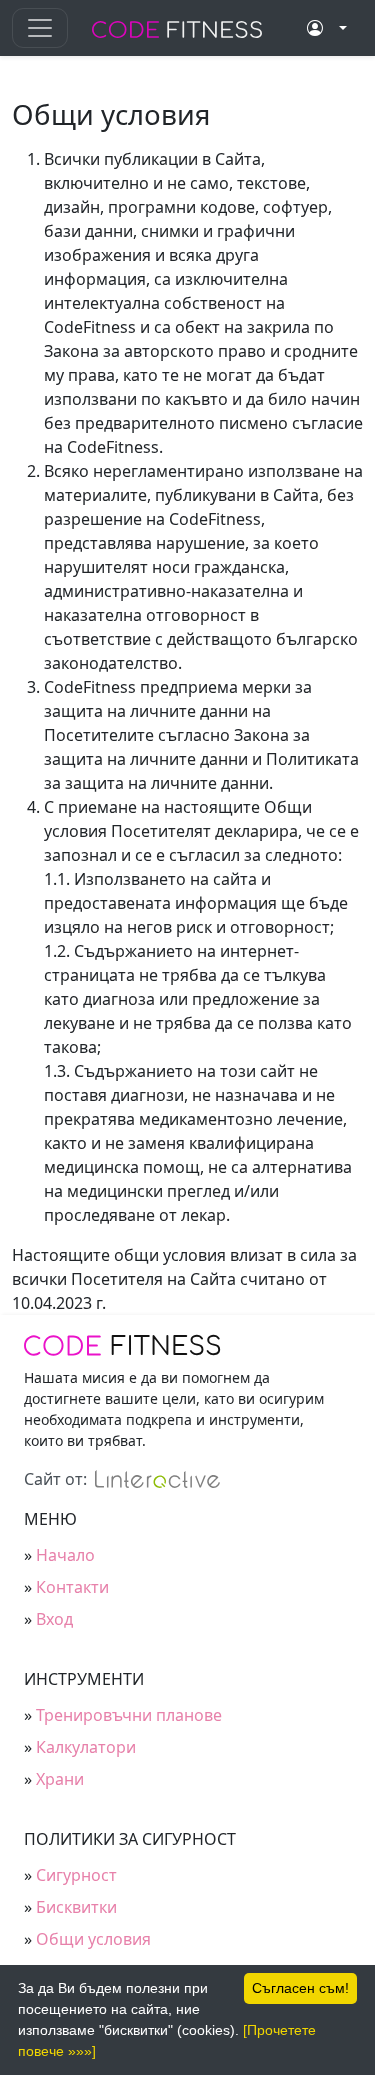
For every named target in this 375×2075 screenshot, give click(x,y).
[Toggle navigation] (40, 28)
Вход (54, 1619)
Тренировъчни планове (129, 1715)
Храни (60, 1779)
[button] (327, 28)
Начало (65, 1555)
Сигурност (76, 1875)
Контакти (72, 1587)
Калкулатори (86, 1747)
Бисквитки (76, 1907)
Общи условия (93, 1939)
